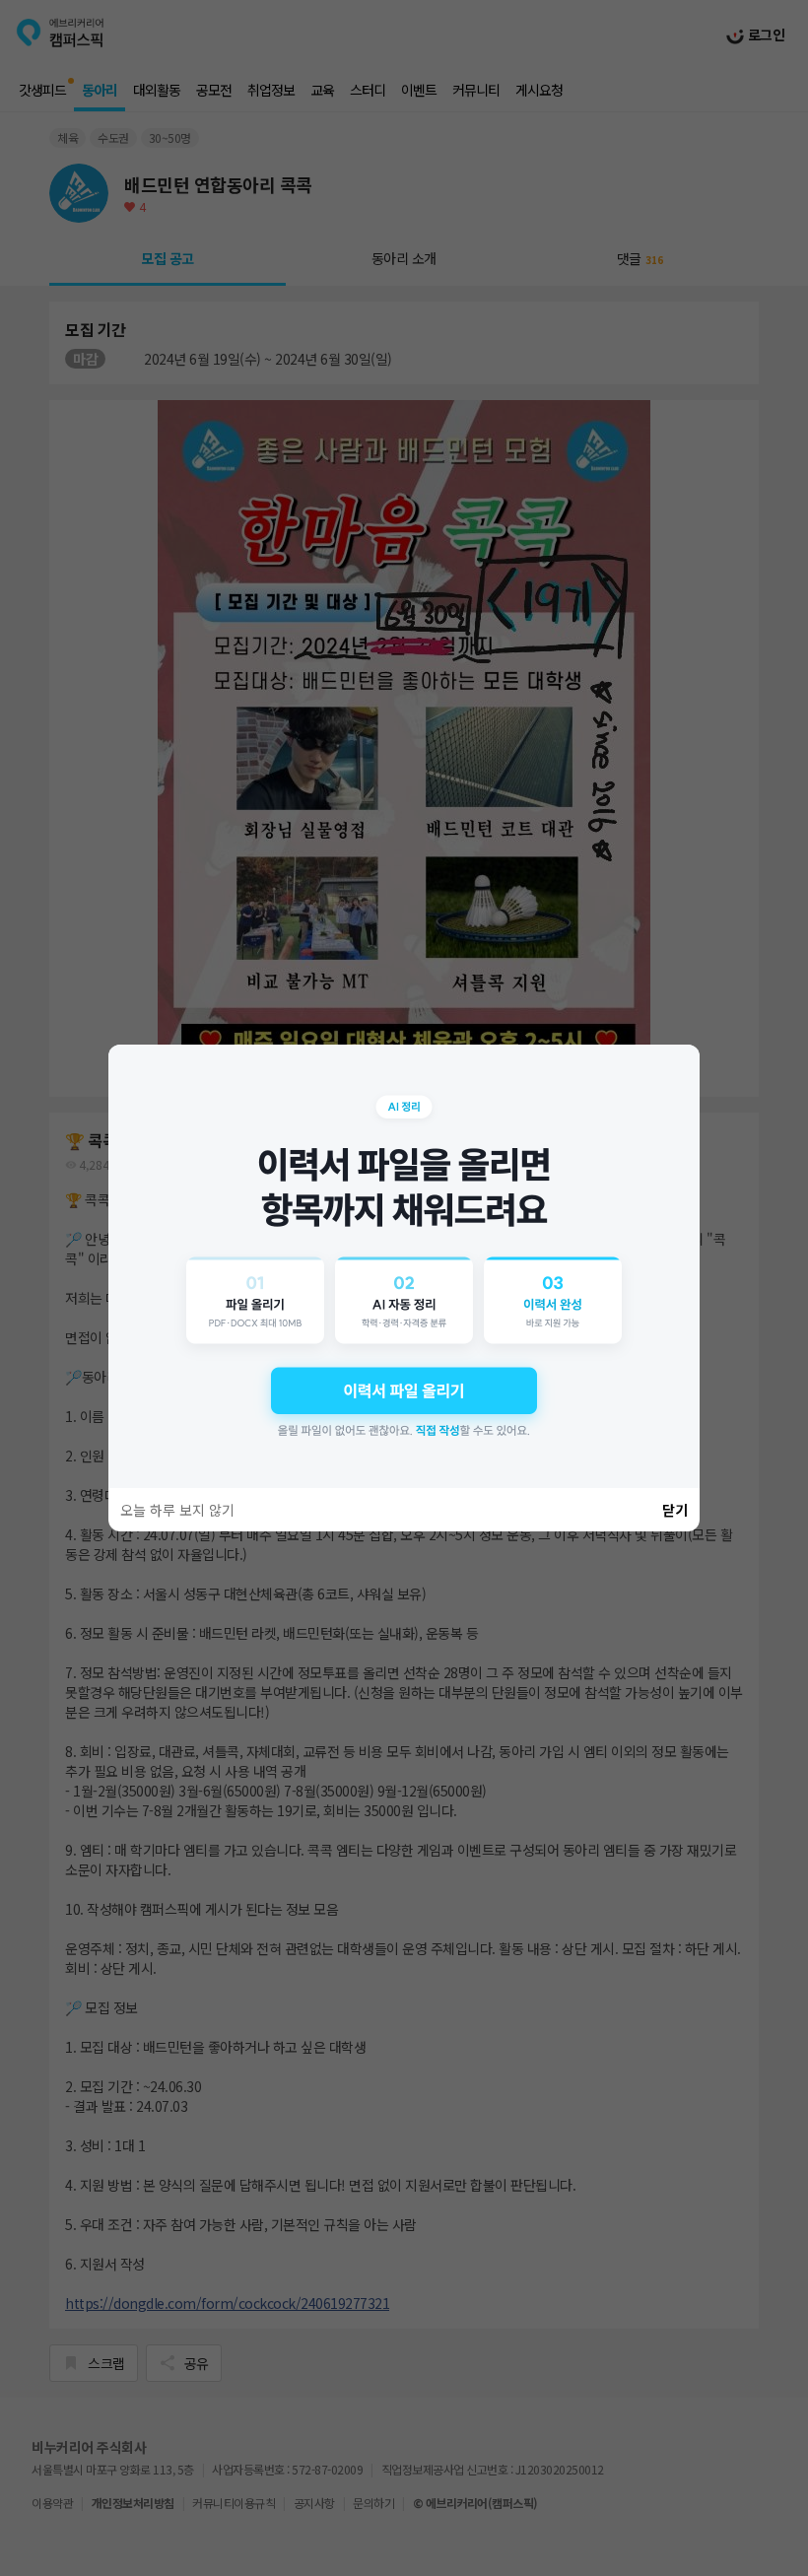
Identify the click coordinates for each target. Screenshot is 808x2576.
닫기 (675, 1510)
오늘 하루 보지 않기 (177, 1510)
